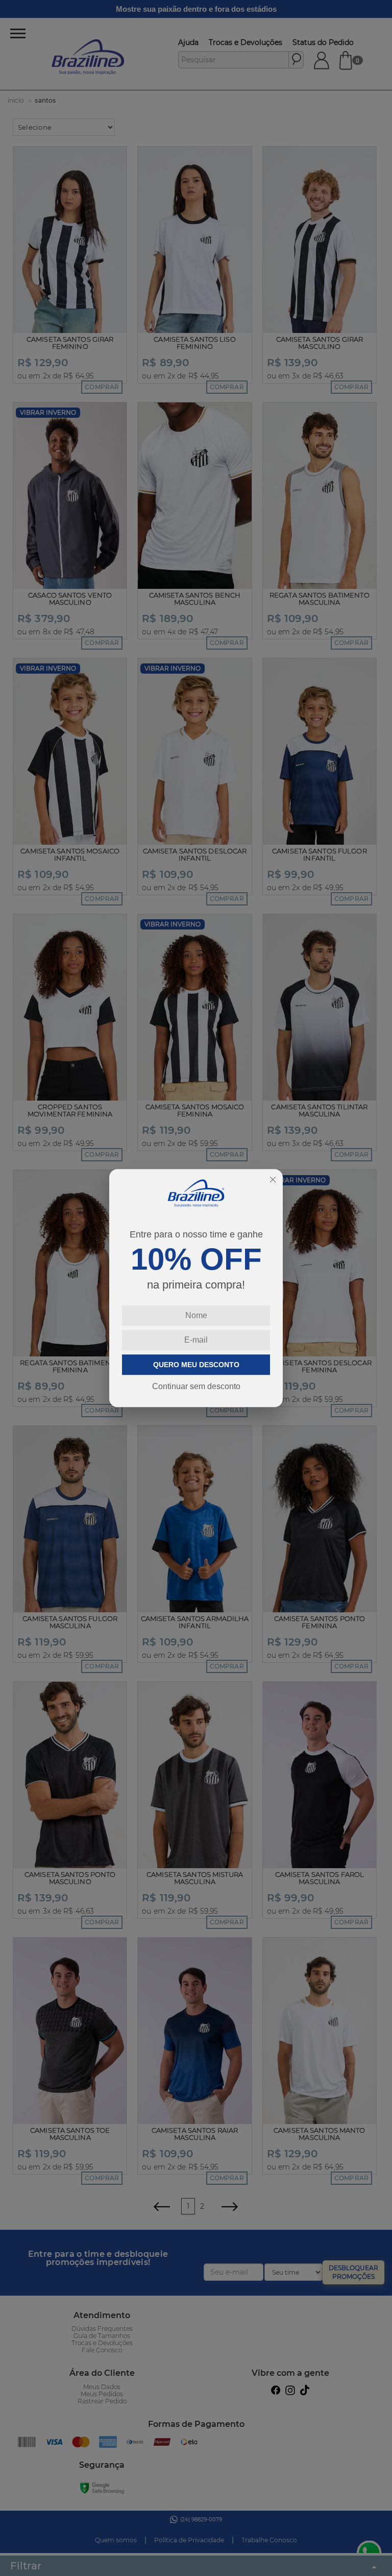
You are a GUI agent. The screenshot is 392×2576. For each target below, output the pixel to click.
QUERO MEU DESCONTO (196, 1365)
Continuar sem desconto (196, 1386)
